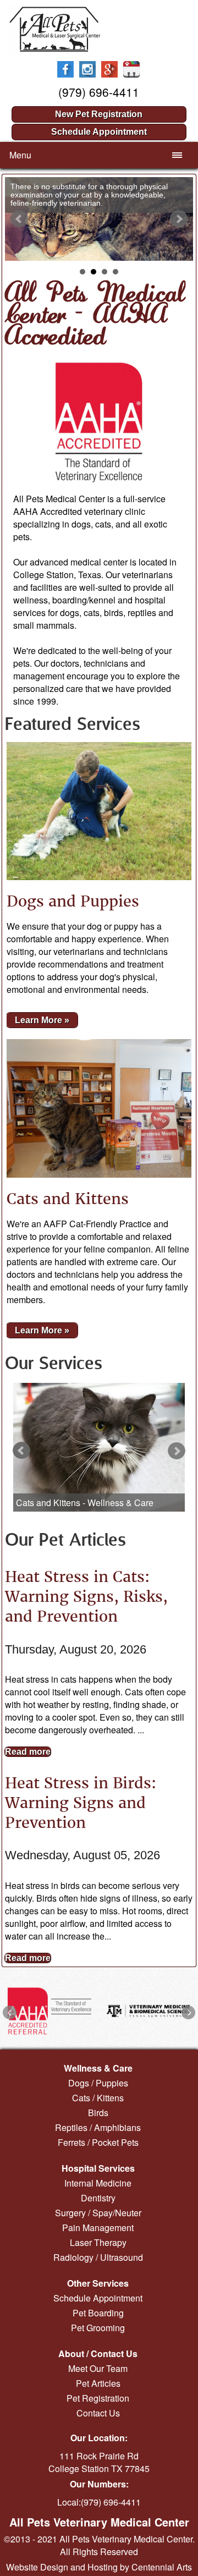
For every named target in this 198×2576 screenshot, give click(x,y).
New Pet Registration (99, 114)
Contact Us (98, 2413)
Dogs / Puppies (98, 2083)
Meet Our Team (98, 2368)
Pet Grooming (98, 2328)
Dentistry (98, 2198)
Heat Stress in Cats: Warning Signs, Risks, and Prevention (86, 1596)
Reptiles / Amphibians (98, 2127)
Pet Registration (98, 2398)
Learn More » (42, 1020)
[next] (177, 1451)
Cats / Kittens (98, 2098)
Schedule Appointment (99, 132)
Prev (19, 219)
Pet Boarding (98, 2313)
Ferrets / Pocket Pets (98, 2142)
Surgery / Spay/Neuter (98, 2213)
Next (179, 219)
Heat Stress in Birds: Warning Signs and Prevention (81, 1803)
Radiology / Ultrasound (98, 2257)
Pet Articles (98, 2383)
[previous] (21, 1451)
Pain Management (98, 2228)
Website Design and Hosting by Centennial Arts (99, 2567)
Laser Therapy (98, 2242)
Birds (98, 2113)
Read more (28, 1752)
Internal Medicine (98, 2183)
